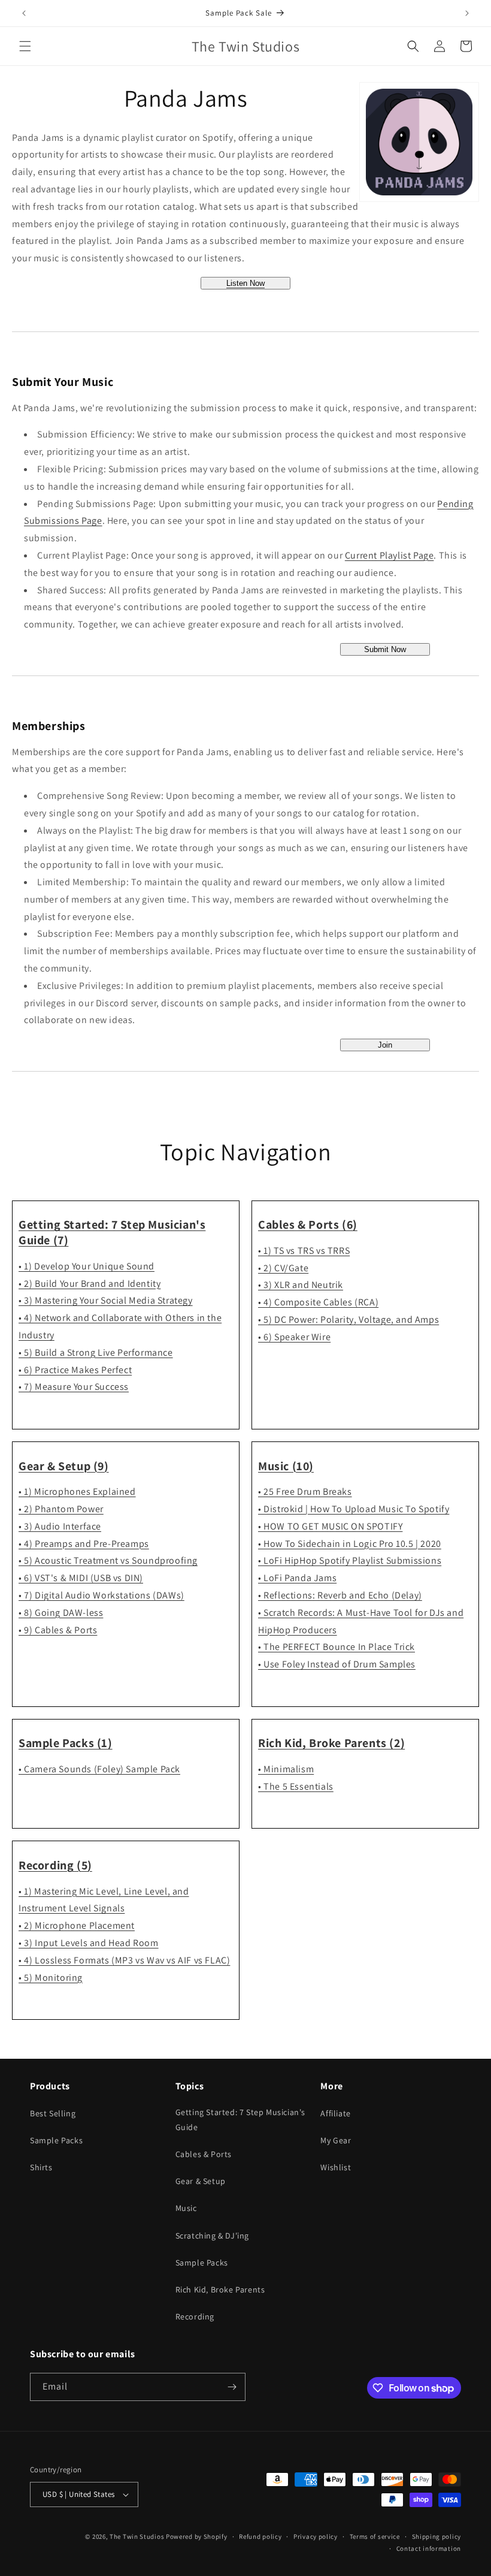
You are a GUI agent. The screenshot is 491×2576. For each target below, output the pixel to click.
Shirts (41, 2167)
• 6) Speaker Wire (294, 1337)
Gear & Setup (201, 2181)
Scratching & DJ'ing (212, 2236)
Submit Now (385, 649)
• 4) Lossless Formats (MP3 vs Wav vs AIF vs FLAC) (124, 1960)
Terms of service (375, 2536)
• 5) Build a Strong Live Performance (96, 1352)
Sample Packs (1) (66, 1743)
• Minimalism (286, 1769)
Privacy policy (316, 2536)
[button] (25, 46)
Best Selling (53, 2113)
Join (385, 1045)
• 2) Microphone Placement (77, 1925)
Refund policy (260, 2536)
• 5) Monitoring (51, 1978)
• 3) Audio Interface (60, 1526)
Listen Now (245, 283)
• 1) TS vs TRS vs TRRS (304, 1251)
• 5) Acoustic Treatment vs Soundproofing (108, 1560)
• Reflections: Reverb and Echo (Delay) (340, 1595)
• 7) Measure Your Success (74, 1387)
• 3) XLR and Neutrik (301, 1285)
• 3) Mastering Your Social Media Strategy (106, 1300)
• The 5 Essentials (296, 1786)
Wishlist (336, 2167)
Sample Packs (56, 2140)
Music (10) (286, 1466)
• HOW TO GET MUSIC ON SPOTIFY (330, 1526)
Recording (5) (55, 1865)
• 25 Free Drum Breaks (305, 1491)
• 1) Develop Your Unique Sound (87, 1266)
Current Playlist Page (390, 555)
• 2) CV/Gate (283, 1268)
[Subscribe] (232, 2387)
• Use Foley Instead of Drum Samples (337, 1664)
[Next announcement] (467, 13)
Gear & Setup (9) (64, 1466)
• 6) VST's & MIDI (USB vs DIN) (81, 1578)
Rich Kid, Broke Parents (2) (331, 1743)
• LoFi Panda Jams (297, 1578)
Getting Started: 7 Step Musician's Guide (240, 2120)
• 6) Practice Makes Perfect (75, 1370)
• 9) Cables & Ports (58, 1630)
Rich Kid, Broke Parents (220, 2290)
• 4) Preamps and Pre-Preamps (84, 1544)
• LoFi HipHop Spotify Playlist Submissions (350, 1560)
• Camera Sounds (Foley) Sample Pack (99, 1769)
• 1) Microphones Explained (77, 1491)
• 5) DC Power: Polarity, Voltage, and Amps (348, 1319)
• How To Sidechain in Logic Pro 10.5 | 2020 (350, 1544)
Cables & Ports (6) (308, 1224)
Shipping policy (437, 2536)
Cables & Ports (204, 2154)
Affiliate (335, 2113)
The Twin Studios (137, 2536)
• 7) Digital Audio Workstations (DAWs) (101, 1595)
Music (186, 2208)
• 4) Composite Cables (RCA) (318, 1302)
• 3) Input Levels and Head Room (89, 1943)
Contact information (429, 2548)
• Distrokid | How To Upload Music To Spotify (354, 1509)
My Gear (336, 2140)
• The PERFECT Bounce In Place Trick (337, 1647)
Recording (195, 2316)
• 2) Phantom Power (61, 1509)
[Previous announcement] (24, 13)
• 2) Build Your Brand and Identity (90, 1284)
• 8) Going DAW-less (61, 1613)
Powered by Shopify (197, 2536)
